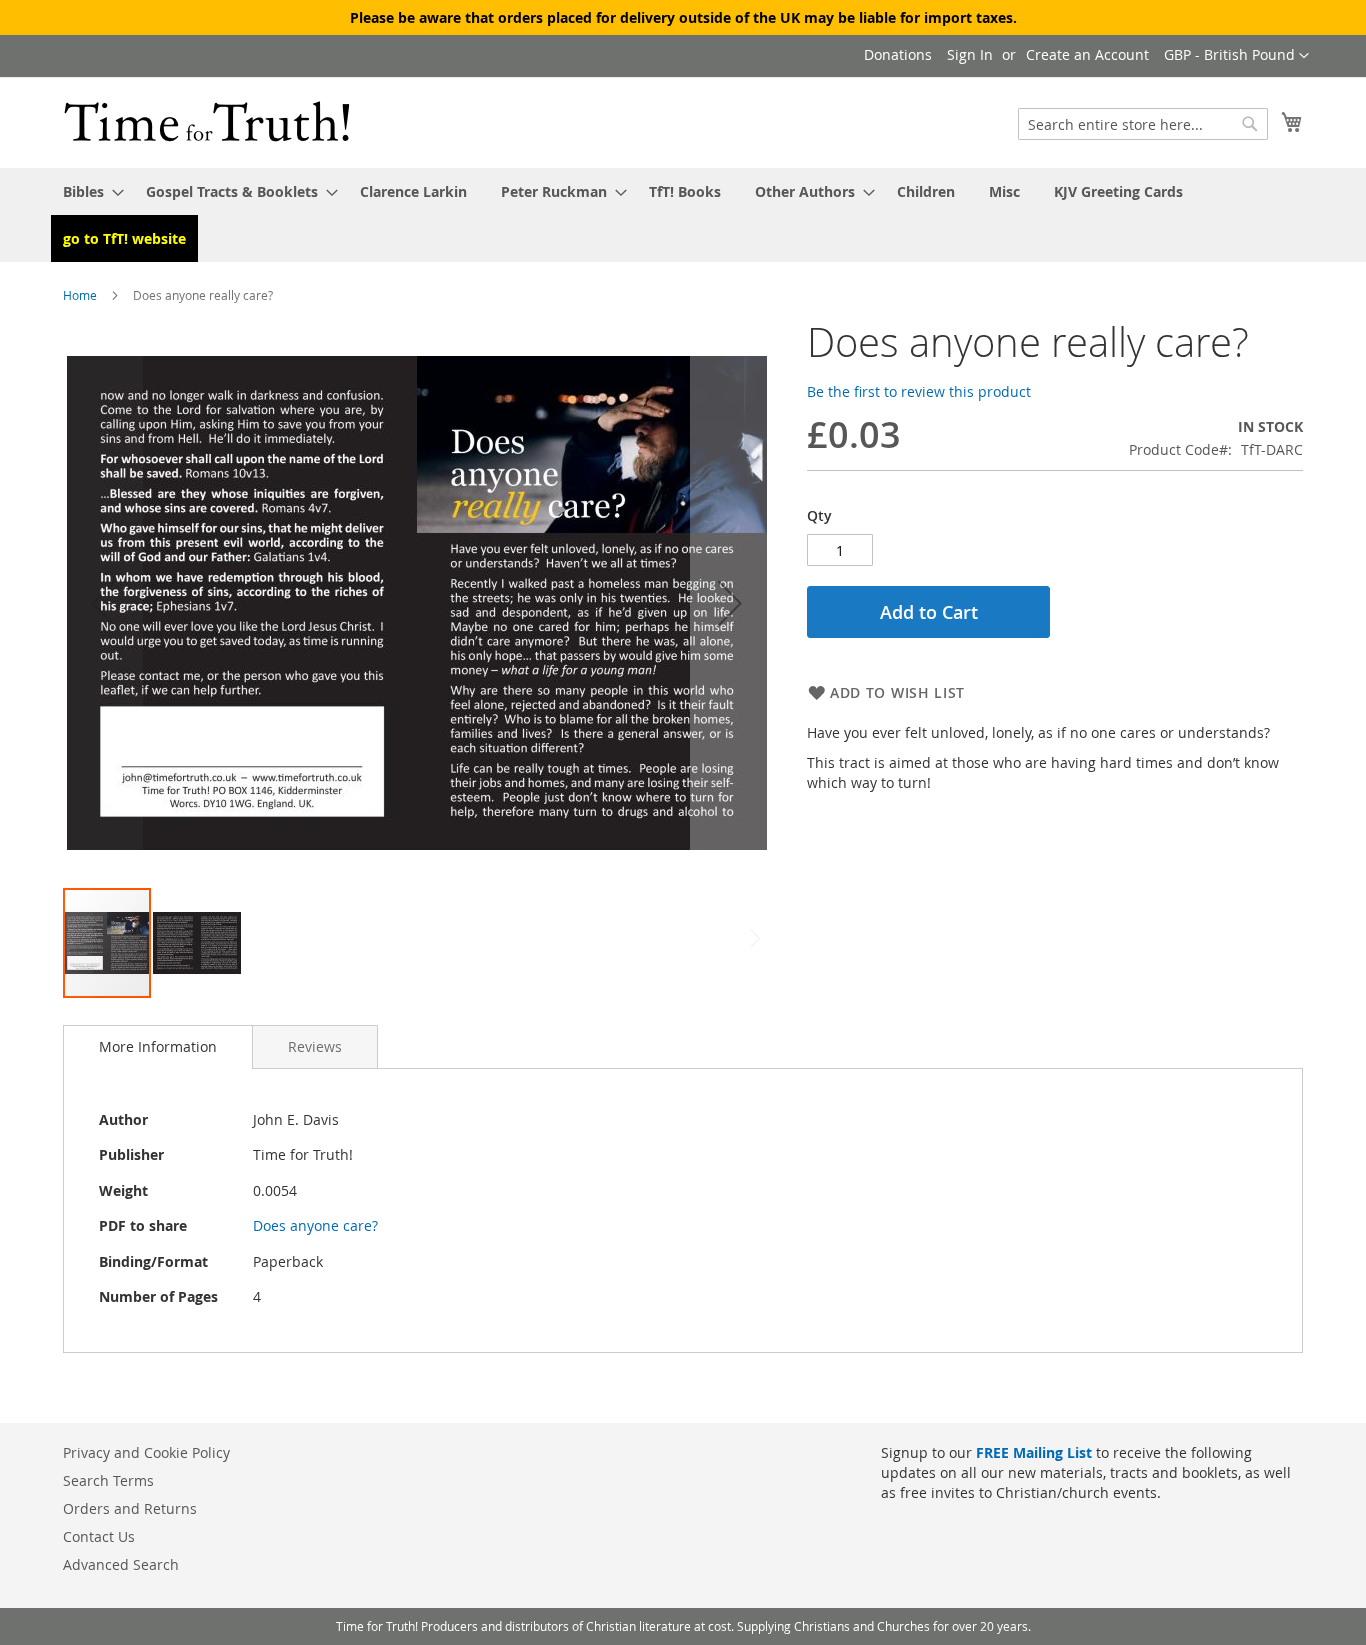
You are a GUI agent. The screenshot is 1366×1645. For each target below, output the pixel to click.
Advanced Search (121, 1564)
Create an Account (1087, 54)
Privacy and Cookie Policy (146, 1452)
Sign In (970, 54)
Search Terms (108, 1480)
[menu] (683, 215)
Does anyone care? (315, 1225)
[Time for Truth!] (207, 121)
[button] (1236, 56)
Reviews (315, 1046)
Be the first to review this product (919, 391)
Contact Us (99, 1536)
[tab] (158, 1047)
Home (80, 295)
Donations (898, 54)
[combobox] (1143, 124)
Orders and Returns (130, 1508)
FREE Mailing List (1034, 1452)
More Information (158, 1046)
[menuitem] (87, 191)
